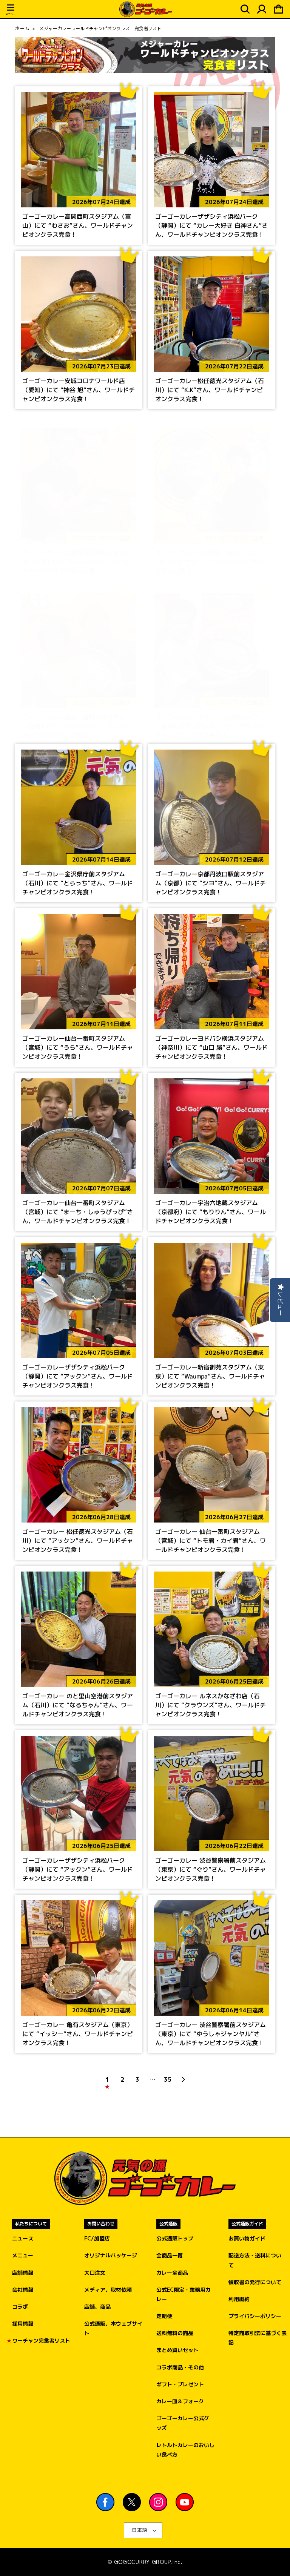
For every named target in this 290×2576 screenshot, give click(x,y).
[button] (11, 11)
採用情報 (23, 2324)
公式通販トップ (175, 2238)
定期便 (164, 2316)
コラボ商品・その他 (180, 2367)
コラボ (20, 2307)
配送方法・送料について (255, 2260)
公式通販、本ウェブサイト (113, 2328)
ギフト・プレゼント (180, 2384)
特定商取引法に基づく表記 (258, 2338)
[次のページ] (183, 2079)
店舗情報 (23, 2273)
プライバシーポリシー (255, 2316)
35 (168, 2079)
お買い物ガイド (247, 2238)
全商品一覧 (170, 2255)
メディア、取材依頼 (108, 2290)
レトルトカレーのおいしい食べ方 (185, 2450)
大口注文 (95, 2273)
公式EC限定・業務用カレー (184, 2294)
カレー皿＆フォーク (180, 2401)
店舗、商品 (97, 2307)
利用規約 (239, 2299)
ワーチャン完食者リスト (41, 2341)
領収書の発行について (255, 2282)
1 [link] (107, 2079)
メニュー (23, 2255)
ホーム (22, 29)
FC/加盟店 (97, 2238)
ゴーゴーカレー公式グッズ (183, 2423)
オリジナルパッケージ (111, 2255)
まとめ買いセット (177, 2350)
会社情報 (23, 2290)
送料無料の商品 (175, 2333)
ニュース (23, 2238)
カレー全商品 (172, 2273)
